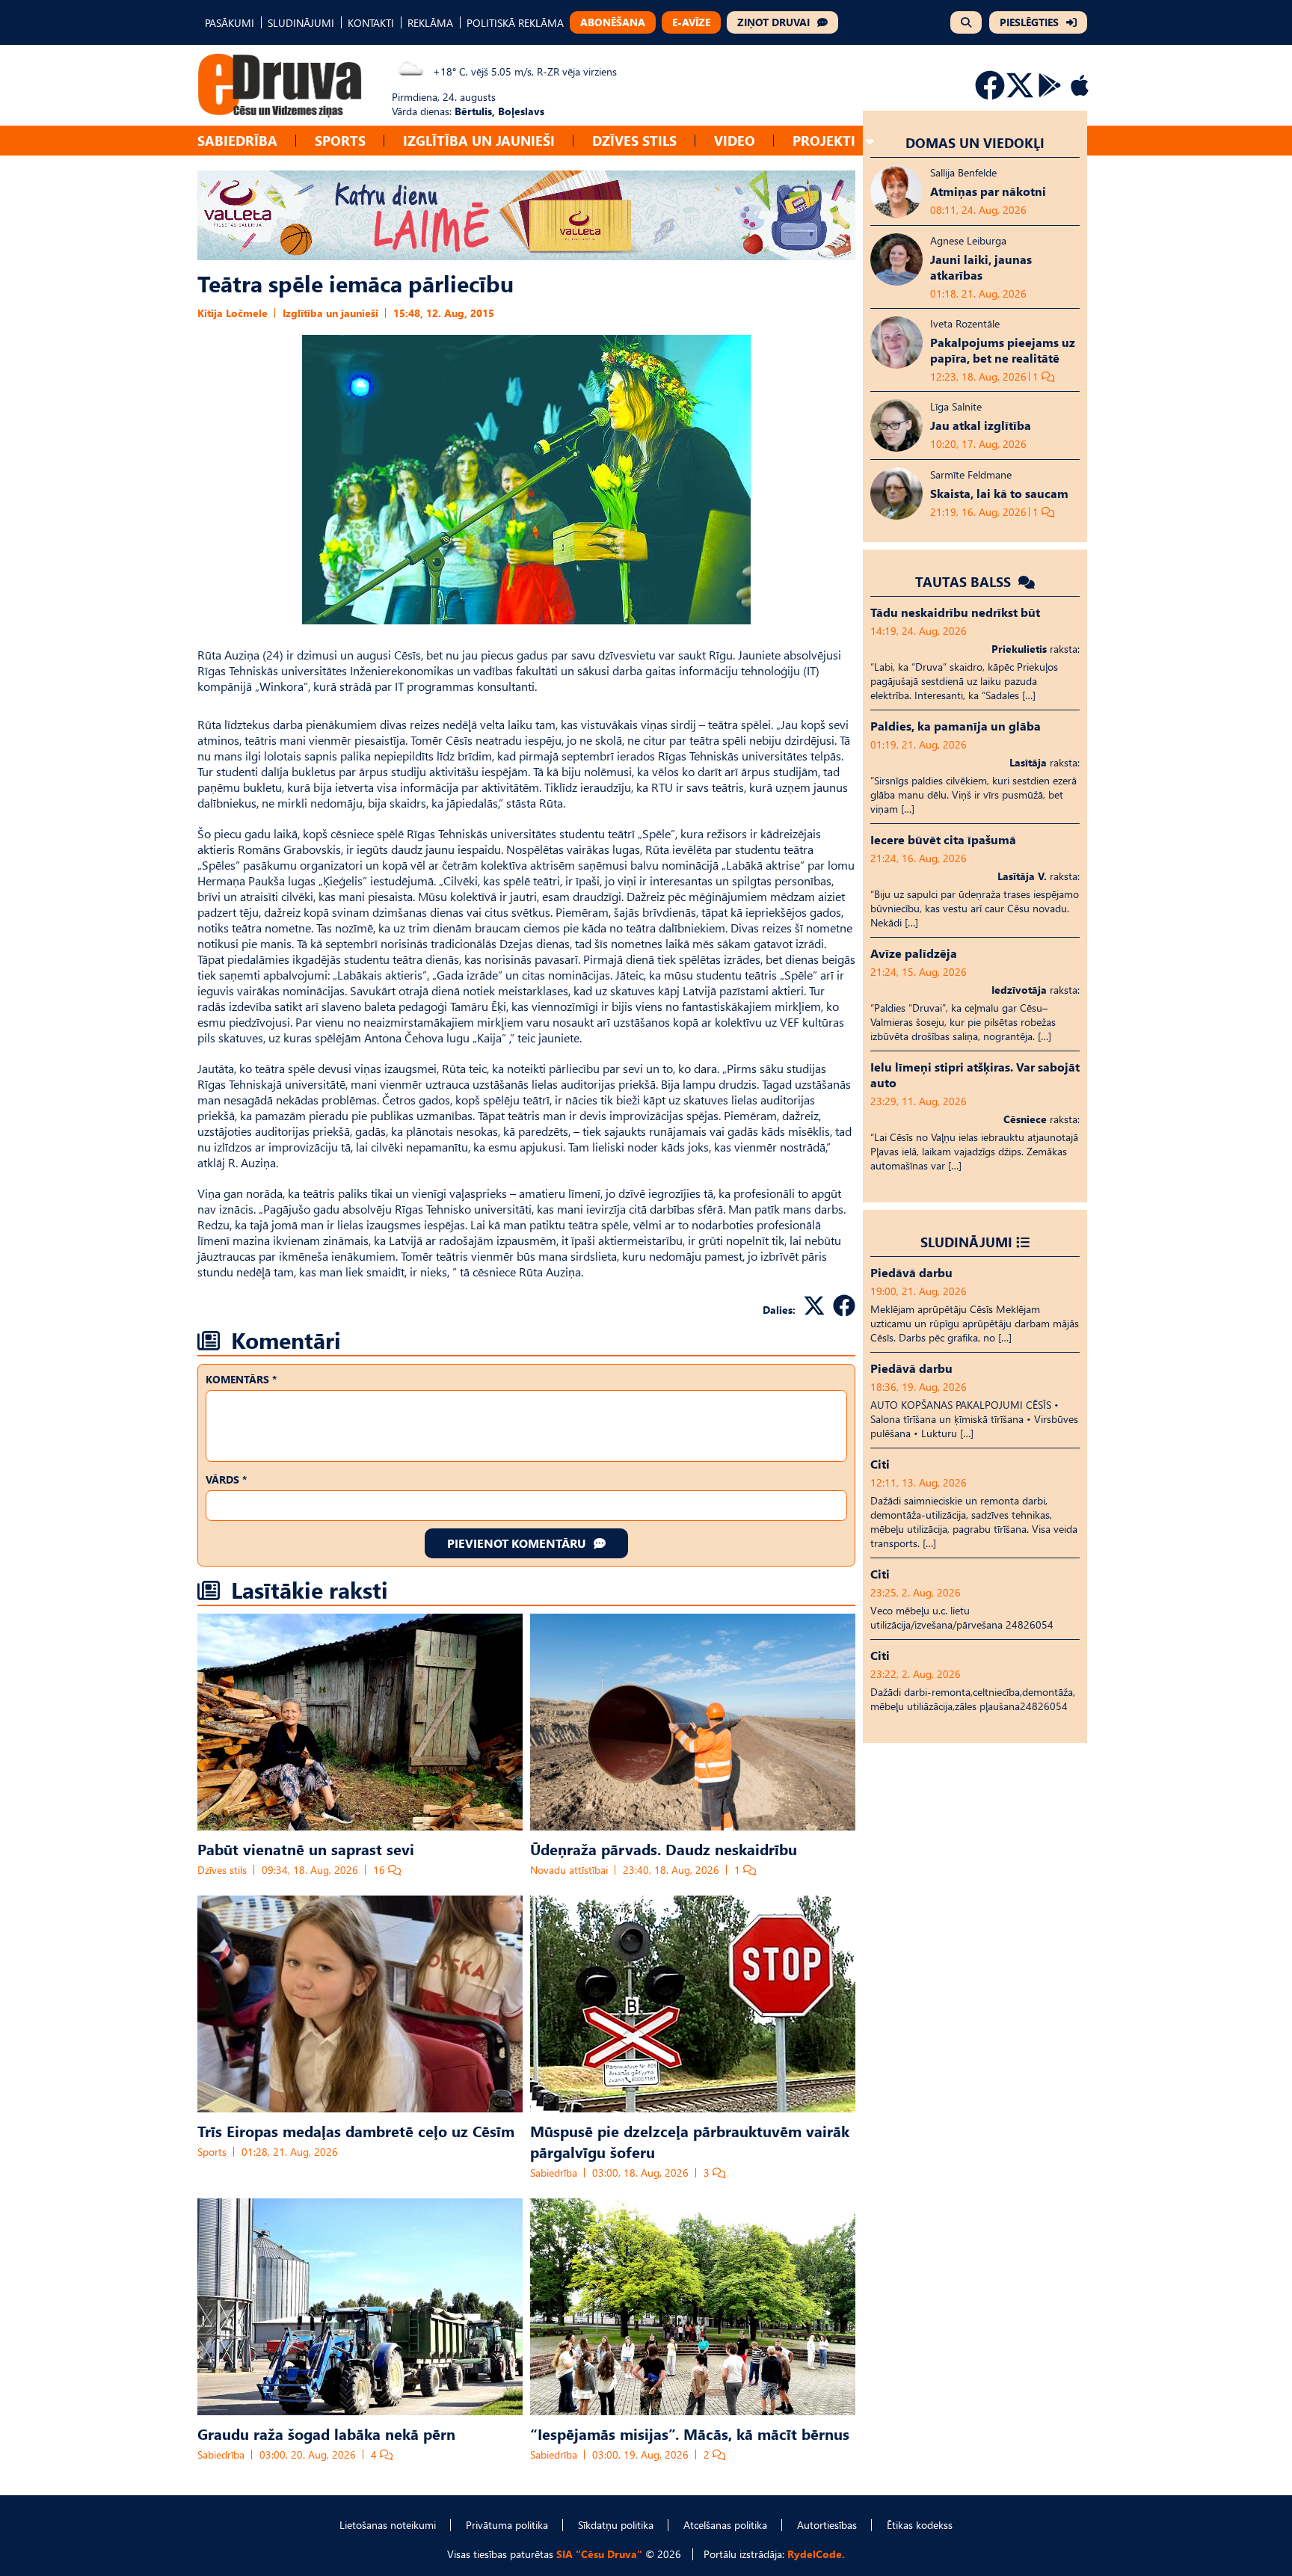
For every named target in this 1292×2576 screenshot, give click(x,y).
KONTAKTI (371, 23)
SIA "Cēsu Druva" (599, 2554)
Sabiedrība (237, 140)
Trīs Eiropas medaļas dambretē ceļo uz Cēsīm (356, 2130)
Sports (340, 140)
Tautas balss (965, 581)
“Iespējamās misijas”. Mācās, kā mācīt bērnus (690, 2433)
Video (735, 140)
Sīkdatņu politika (616, 2525)
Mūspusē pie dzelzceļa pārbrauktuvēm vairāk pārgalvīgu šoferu (690, 2141)
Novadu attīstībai (569, 1870)
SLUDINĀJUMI (301, 23)
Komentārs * (241, 1379)
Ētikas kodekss (920, 2525)
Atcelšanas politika (725, 2525)
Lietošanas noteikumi (388, 2525)
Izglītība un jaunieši (479, 140)
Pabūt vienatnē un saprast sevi (306, 1848)
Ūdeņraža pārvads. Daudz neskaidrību (664, 1848)
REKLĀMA (430, 23)
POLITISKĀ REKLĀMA (515, 23)
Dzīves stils (634, 140)
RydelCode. (816, 2554)
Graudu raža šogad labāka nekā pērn (326, 2433)
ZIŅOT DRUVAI (773, 22)
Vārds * (226, 1479)
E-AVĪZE (691, 22)
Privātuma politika (507, 2525)
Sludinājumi (966, 1242)
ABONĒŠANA (613, 22)
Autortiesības (827, 2525)
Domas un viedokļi (975, 142)
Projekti (824, 140)
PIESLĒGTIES (1029, 22)
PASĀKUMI (230, 23)
